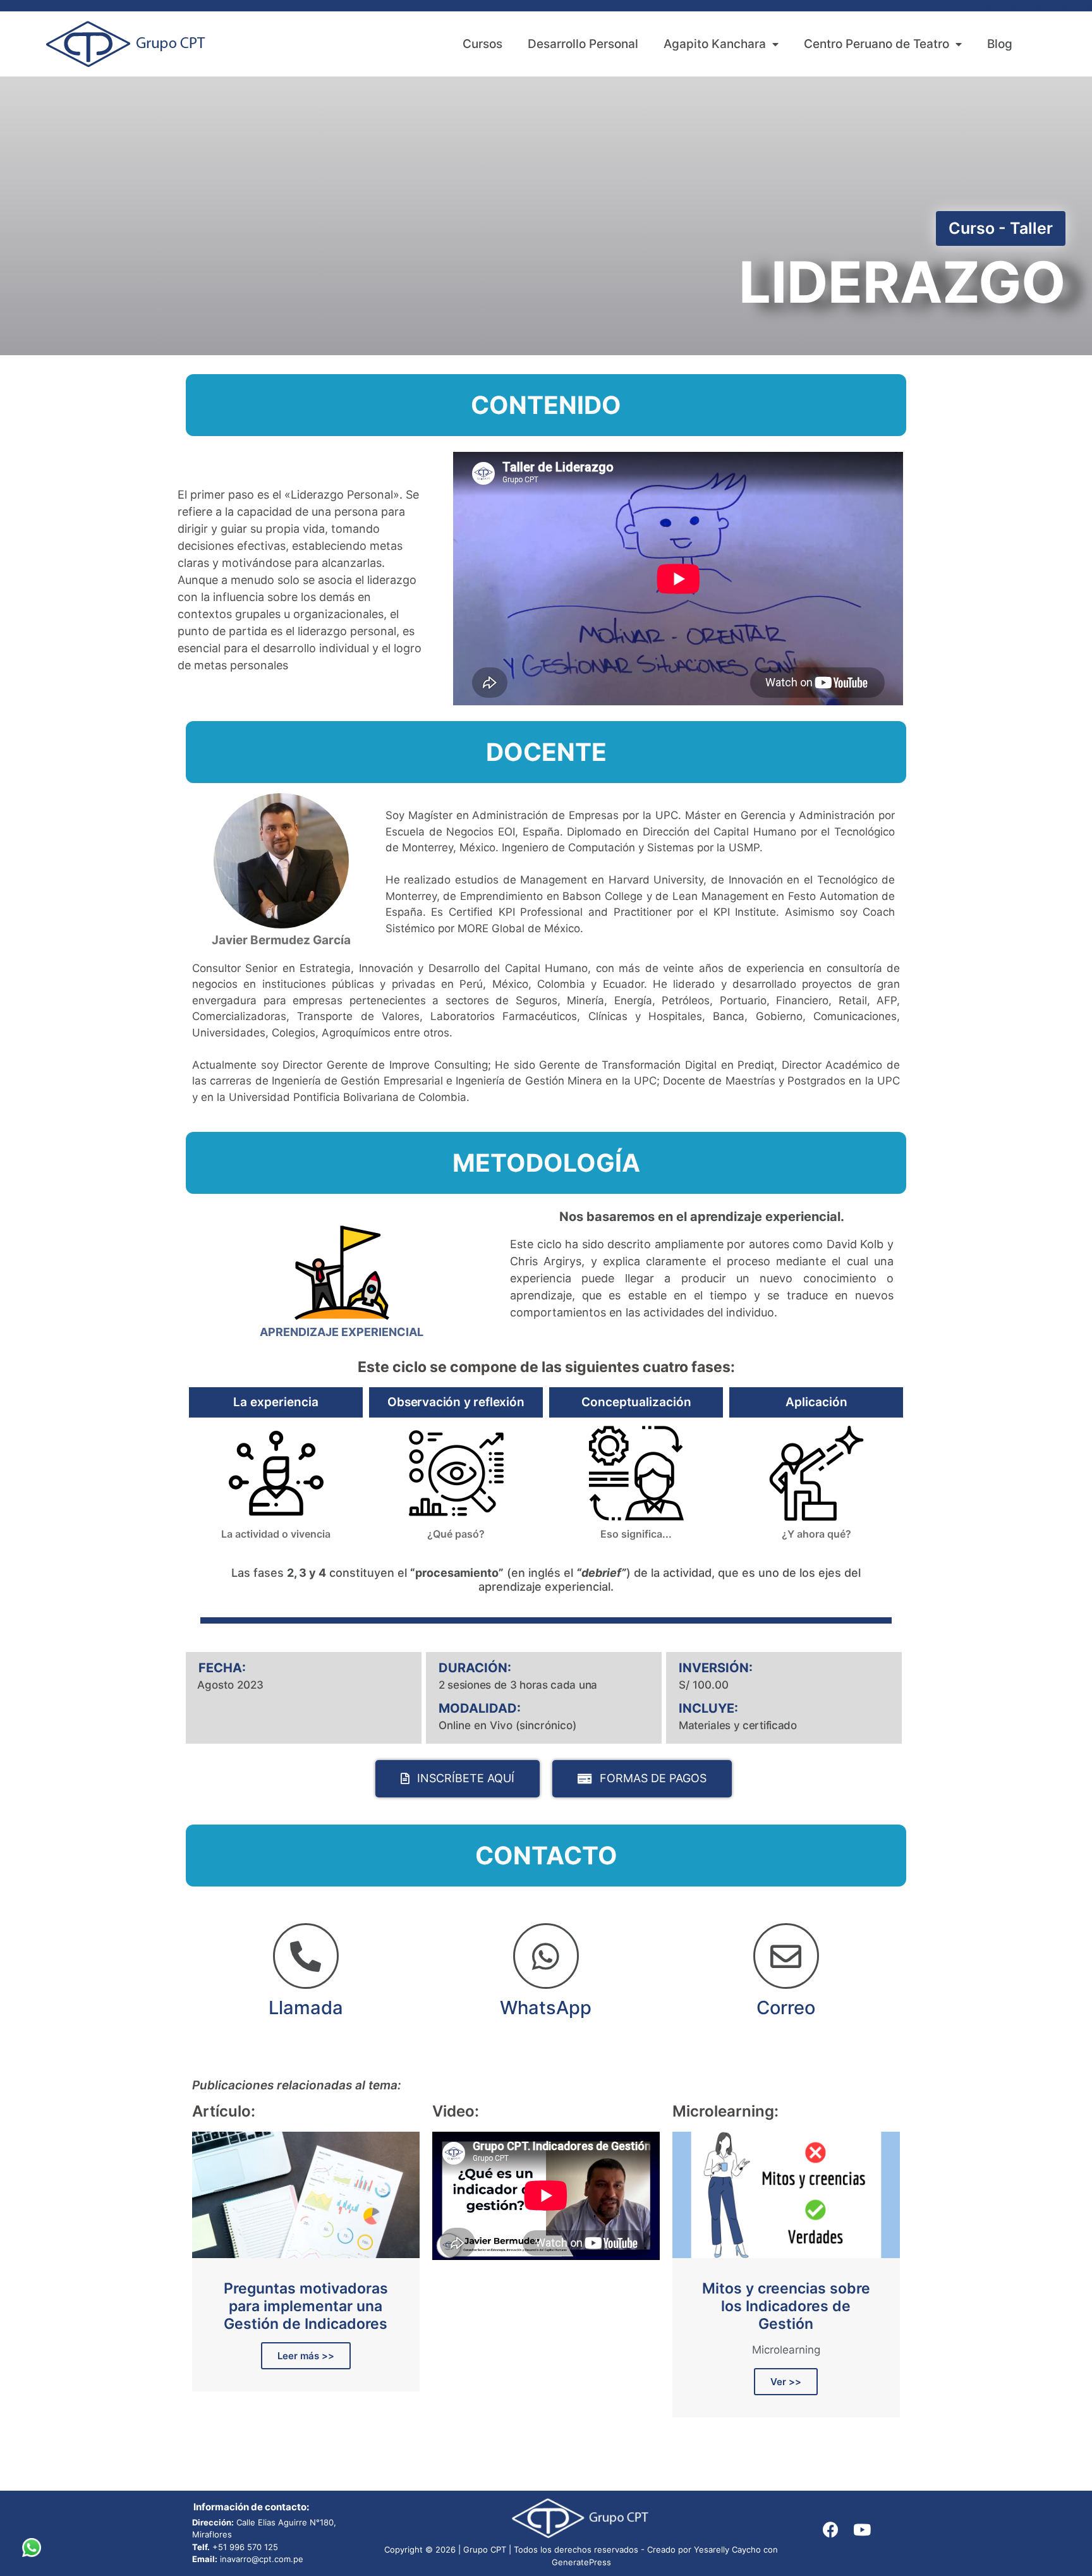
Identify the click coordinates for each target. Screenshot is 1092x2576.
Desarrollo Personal (583, 44)
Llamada (306, 2008)
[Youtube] (862, 2530)
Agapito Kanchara (715, 44)
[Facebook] (830, 2530)
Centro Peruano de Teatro (877, 44)
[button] (1001, 228)
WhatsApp (546, 2008)
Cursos (482, 44)
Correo (786, 2008)
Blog (1000, 44)
